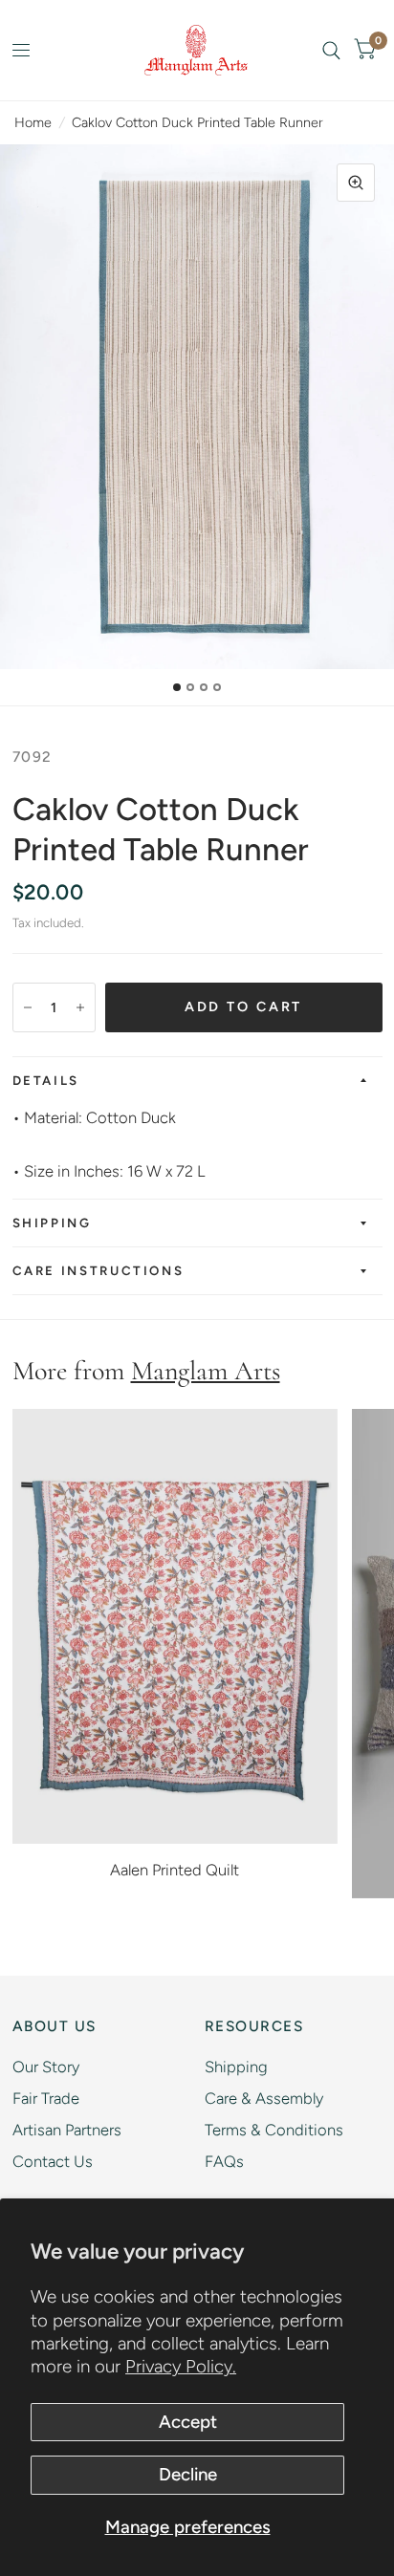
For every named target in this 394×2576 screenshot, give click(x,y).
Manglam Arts (206, 1371)
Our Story (46, 2067)
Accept (188, 2422)
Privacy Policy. (181, 2366)
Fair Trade (46, 2098)
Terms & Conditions (274, 2130)
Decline (188, 2474)
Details (46, 1080)
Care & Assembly (264, 2098)
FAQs (224, 2161)
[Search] (331, 50)
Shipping (52, 1223)
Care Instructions (98, 1270)
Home (33, 122)
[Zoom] (356, 183)
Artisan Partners (67, 2130)
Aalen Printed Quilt (175, 1870)
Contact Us (53, 2161)
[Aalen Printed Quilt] (175, 1626)
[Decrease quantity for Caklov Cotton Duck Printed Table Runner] (28, 1007)
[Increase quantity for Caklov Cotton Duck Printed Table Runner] (80, 1007)
